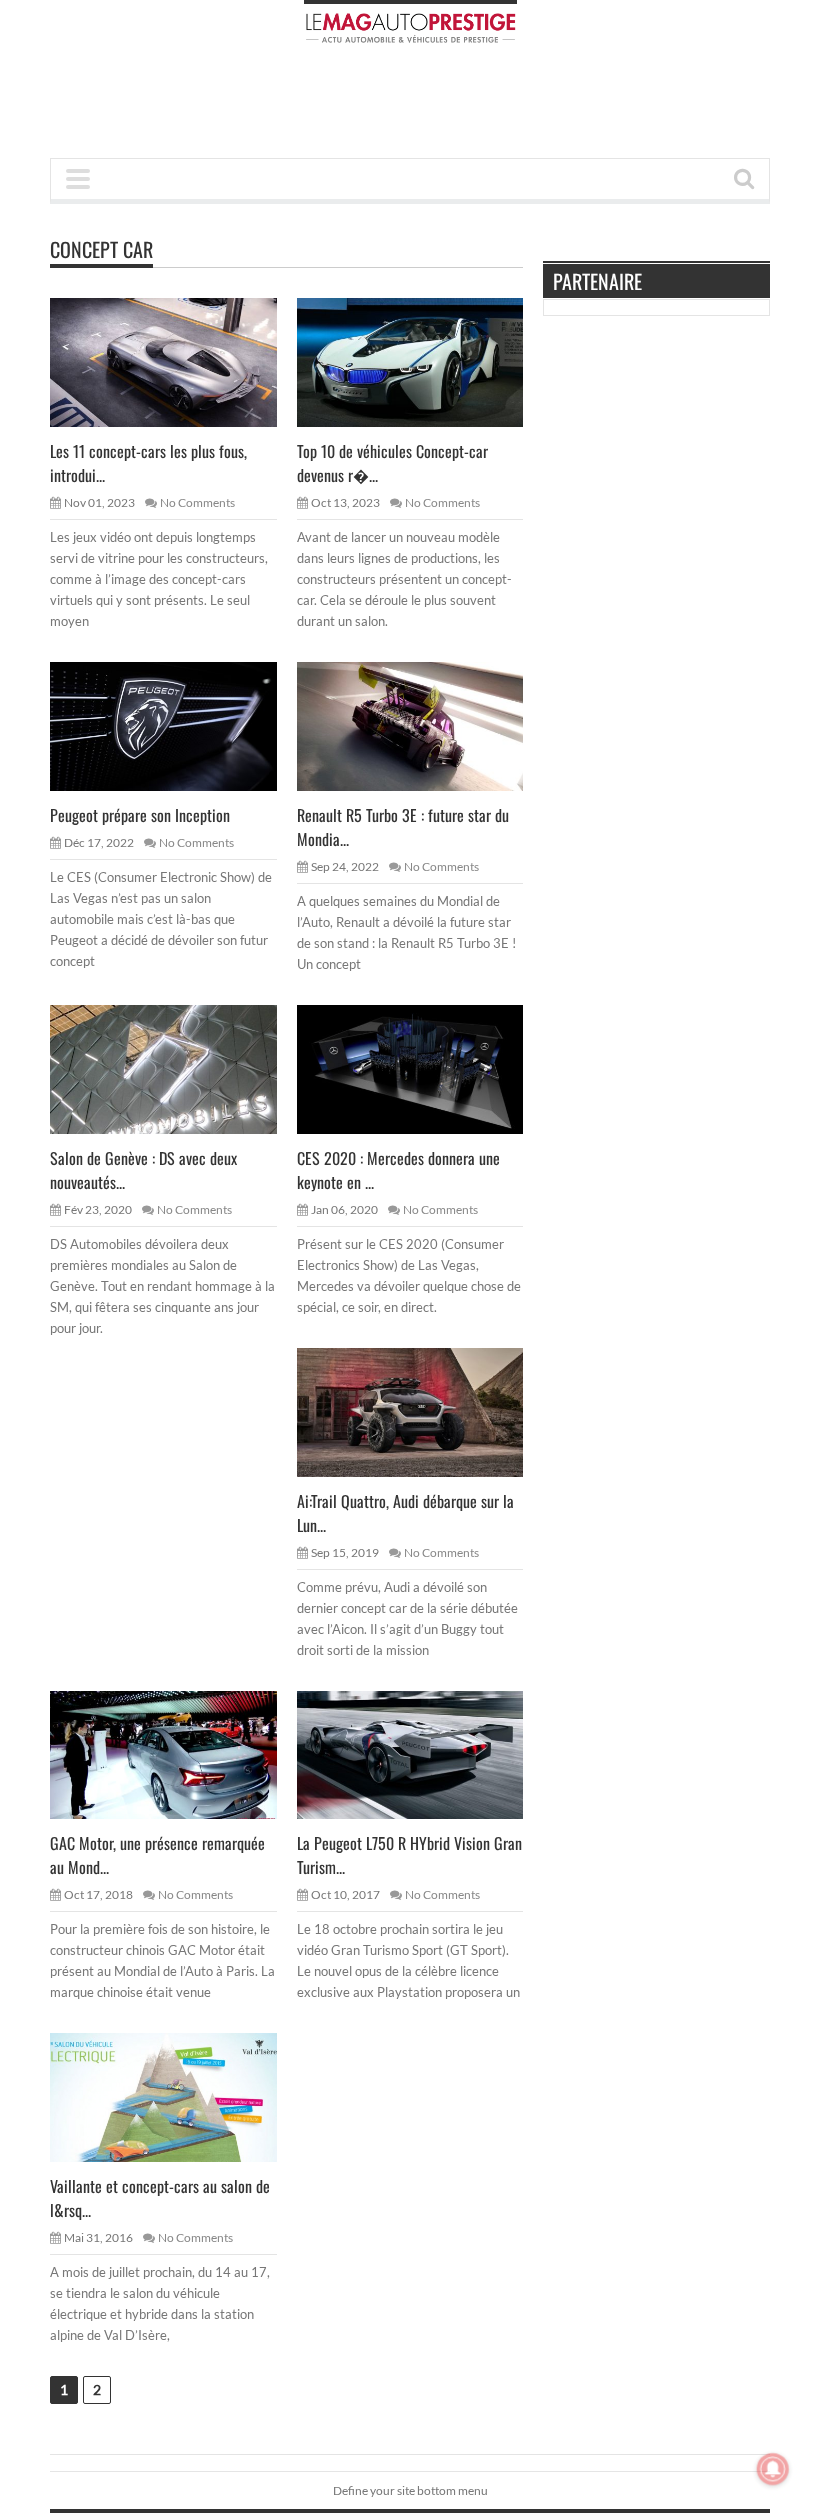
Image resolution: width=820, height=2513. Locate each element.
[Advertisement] (414, 107)
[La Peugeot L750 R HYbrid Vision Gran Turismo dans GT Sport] (426, 1754)
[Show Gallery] (144, 1754)
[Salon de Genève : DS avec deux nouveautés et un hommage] (179, 1068)
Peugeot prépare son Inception (140, 815)
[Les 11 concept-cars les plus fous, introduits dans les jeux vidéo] (179, 362)
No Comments (197, 502)
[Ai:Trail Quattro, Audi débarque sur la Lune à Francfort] (426, 1411)
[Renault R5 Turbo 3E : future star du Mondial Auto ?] (426, 726)
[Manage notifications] (773, 2469)
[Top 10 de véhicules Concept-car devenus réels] (426, 362)
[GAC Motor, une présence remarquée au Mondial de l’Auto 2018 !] (179, 1754)
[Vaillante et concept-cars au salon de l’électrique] (179, 2097)
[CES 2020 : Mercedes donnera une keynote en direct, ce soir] (426, 1068)
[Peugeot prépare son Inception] (179, 726)
